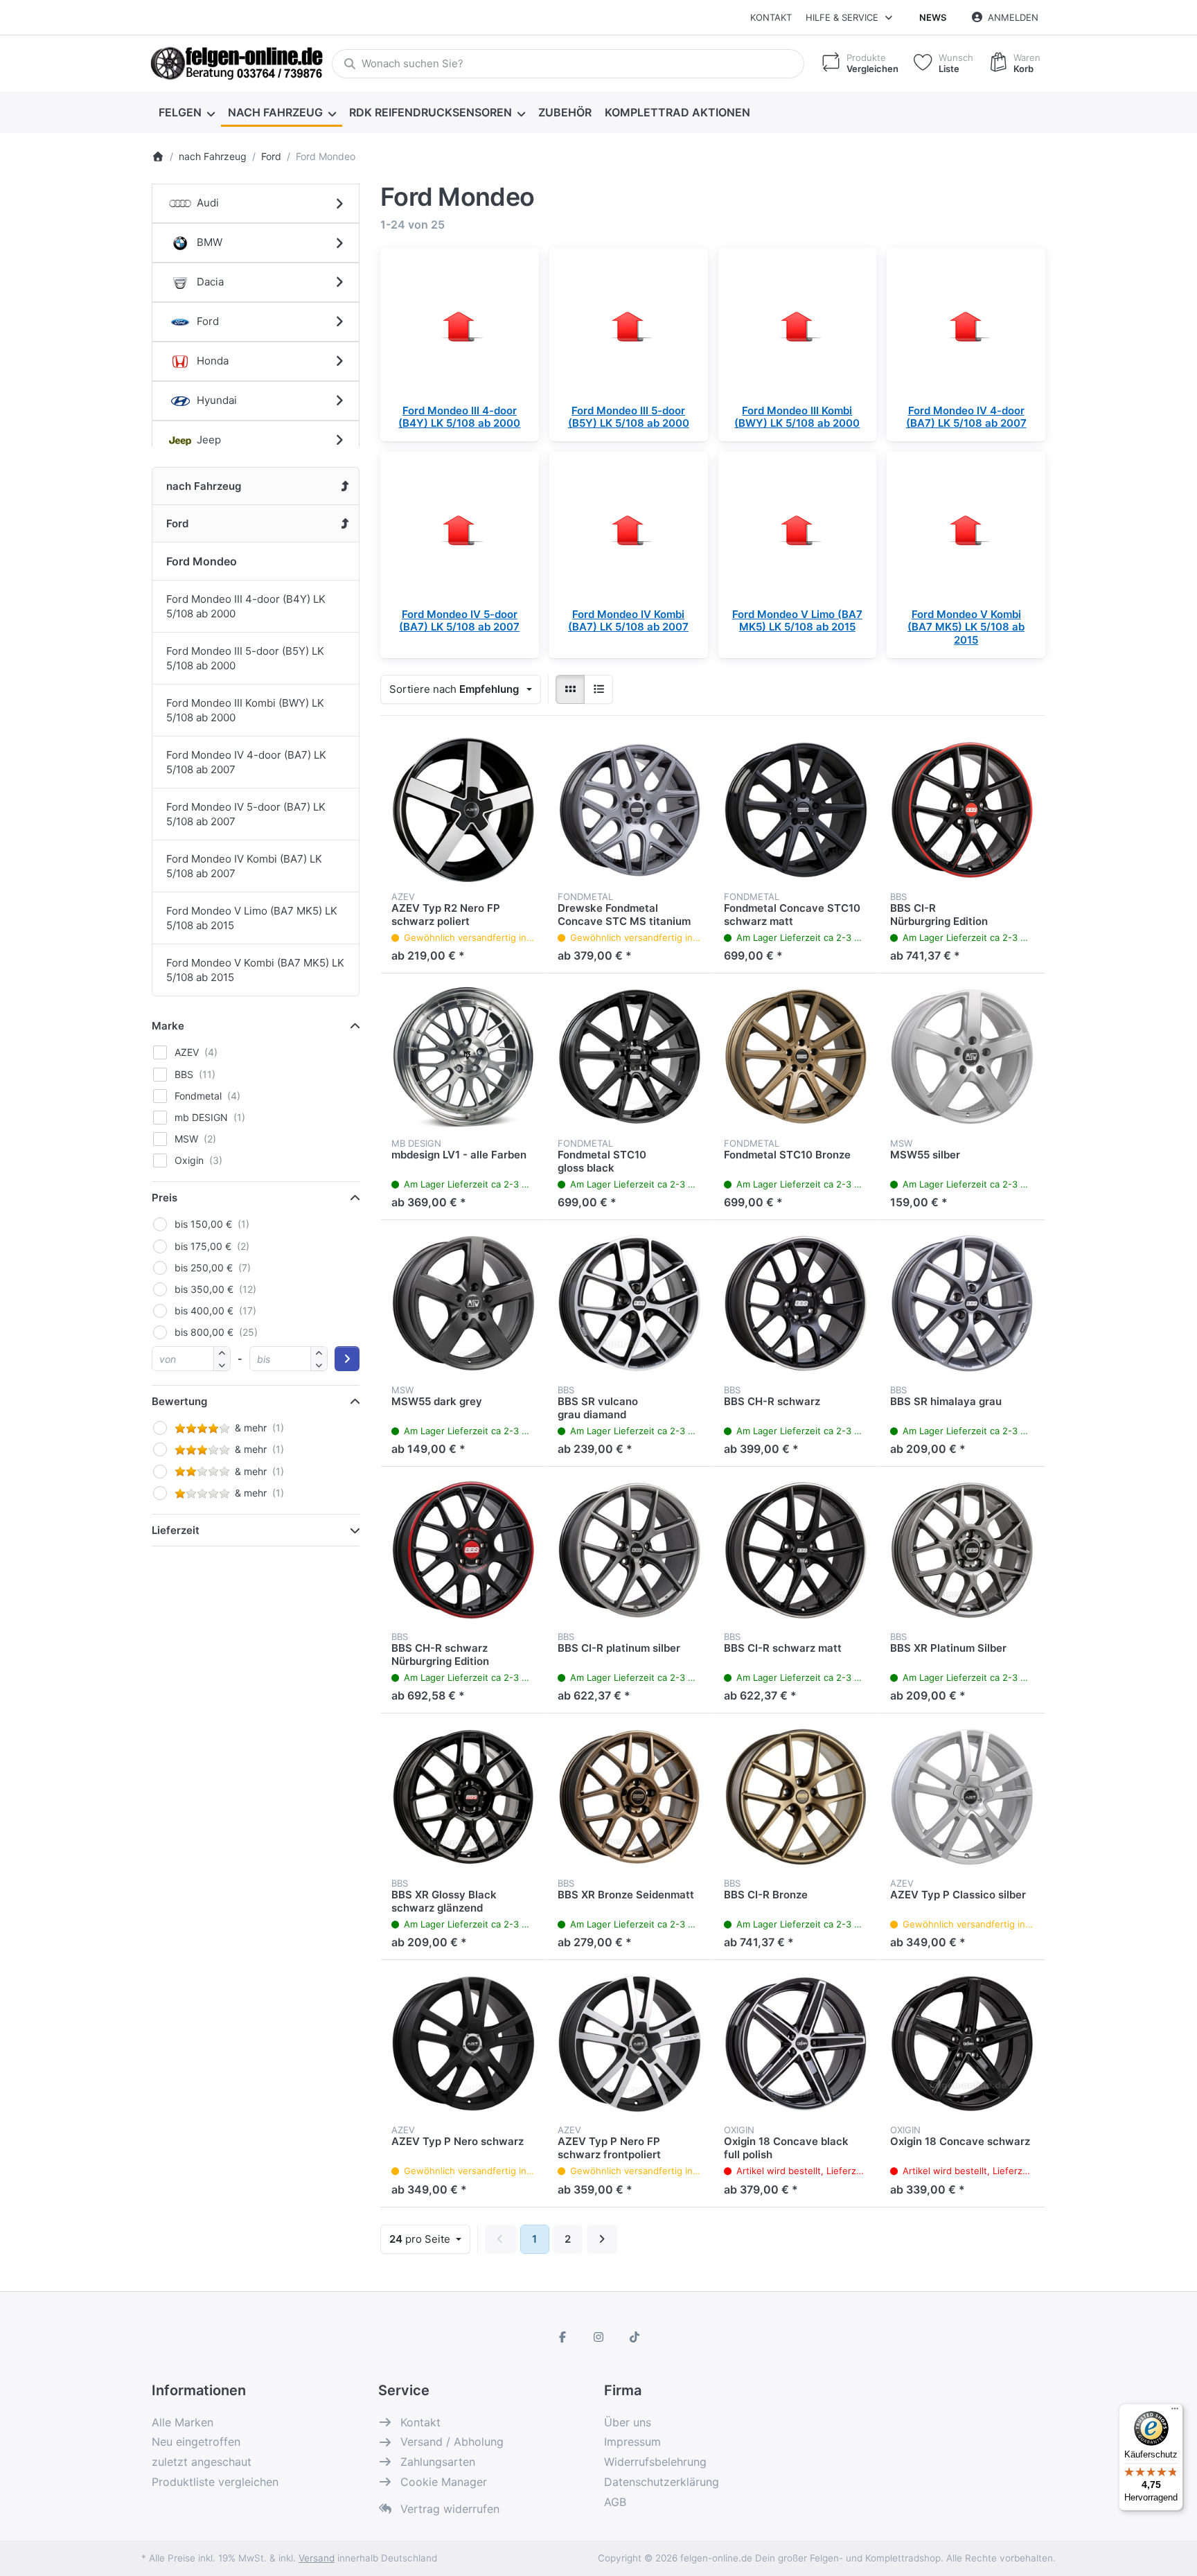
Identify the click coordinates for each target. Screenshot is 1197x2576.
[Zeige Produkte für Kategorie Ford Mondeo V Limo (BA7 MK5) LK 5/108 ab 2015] (798, 531)
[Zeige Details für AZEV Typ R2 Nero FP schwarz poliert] (463, 810)
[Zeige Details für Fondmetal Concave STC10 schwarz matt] (796, 810)
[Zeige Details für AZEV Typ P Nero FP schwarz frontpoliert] (630, 2043)
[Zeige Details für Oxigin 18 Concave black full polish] (796, 2043)
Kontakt (771, 17)
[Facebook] (563, 2337)
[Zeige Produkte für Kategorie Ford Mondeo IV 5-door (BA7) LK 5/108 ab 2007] (460, 531)
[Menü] (1175, 2412)
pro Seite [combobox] (429, 2239)
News (933, 17)
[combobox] (568, 64)
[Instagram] (598, 2337)
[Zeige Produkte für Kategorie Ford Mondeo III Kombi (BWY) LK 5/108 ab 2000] (798, 327)
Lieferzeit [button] (176, 1530)
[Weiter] (602, 2239)
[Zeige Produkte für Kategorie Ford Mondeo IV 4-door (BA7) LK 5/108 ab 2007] (966, 327)
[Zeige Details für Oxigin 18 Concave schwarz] (962, 2043)
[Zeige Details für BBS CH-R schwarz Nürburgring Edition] (463, 1550)
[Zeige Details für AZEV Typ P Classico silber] (962, 1797)
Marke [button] (168, 1026)
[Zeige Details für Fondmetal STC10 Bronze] (796, 1057)
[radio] (570, 689)
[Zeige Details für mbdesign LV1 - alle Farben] (463, 1057)
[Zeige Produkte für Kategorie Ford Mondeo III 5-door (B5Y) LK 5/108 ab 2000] (629, 327)
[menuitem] (186, 112)
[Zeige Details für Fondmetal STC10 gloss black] (630, 1057)
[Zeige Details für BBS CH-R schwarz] (796, 1303)
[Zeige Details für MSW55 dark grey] (463, 1303)
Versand (317, 2558)
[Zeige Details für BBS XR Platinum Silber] (962, 1550)
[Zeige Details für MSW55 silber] (962, 1057)
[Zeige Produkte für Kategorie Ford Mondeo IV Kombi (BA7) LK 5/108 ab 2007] (629, 531)
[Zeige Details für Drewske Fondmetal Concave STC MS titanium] (630, 810)
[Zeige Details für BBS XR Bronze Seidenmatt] (630, 1797)
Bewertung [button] (179, 1401)
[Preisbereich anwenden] (347, 1359)
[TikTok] (635, 2337)
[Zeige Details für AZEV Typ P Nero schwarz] (463, 2043)
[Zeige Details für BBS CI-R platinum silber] (630, 1550)
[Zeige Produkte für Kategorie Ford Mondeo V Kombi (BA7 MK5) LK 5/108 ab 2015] (966, 531)
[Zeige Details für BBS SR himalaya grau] (962, 1303)
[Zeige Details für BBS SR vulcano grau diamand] (630, 1303)
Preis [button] (165, 1198)
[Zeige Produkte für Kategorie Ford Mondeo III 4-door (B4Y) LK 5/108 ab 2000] (460, 327)
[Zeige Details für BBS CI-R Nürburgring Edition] (962, 810)
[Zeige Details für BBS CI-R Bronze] (796, 1797)
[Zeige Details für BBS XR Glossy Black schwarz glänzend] (463, 1797)
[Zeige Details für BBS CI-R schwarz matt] (796, 1550)
